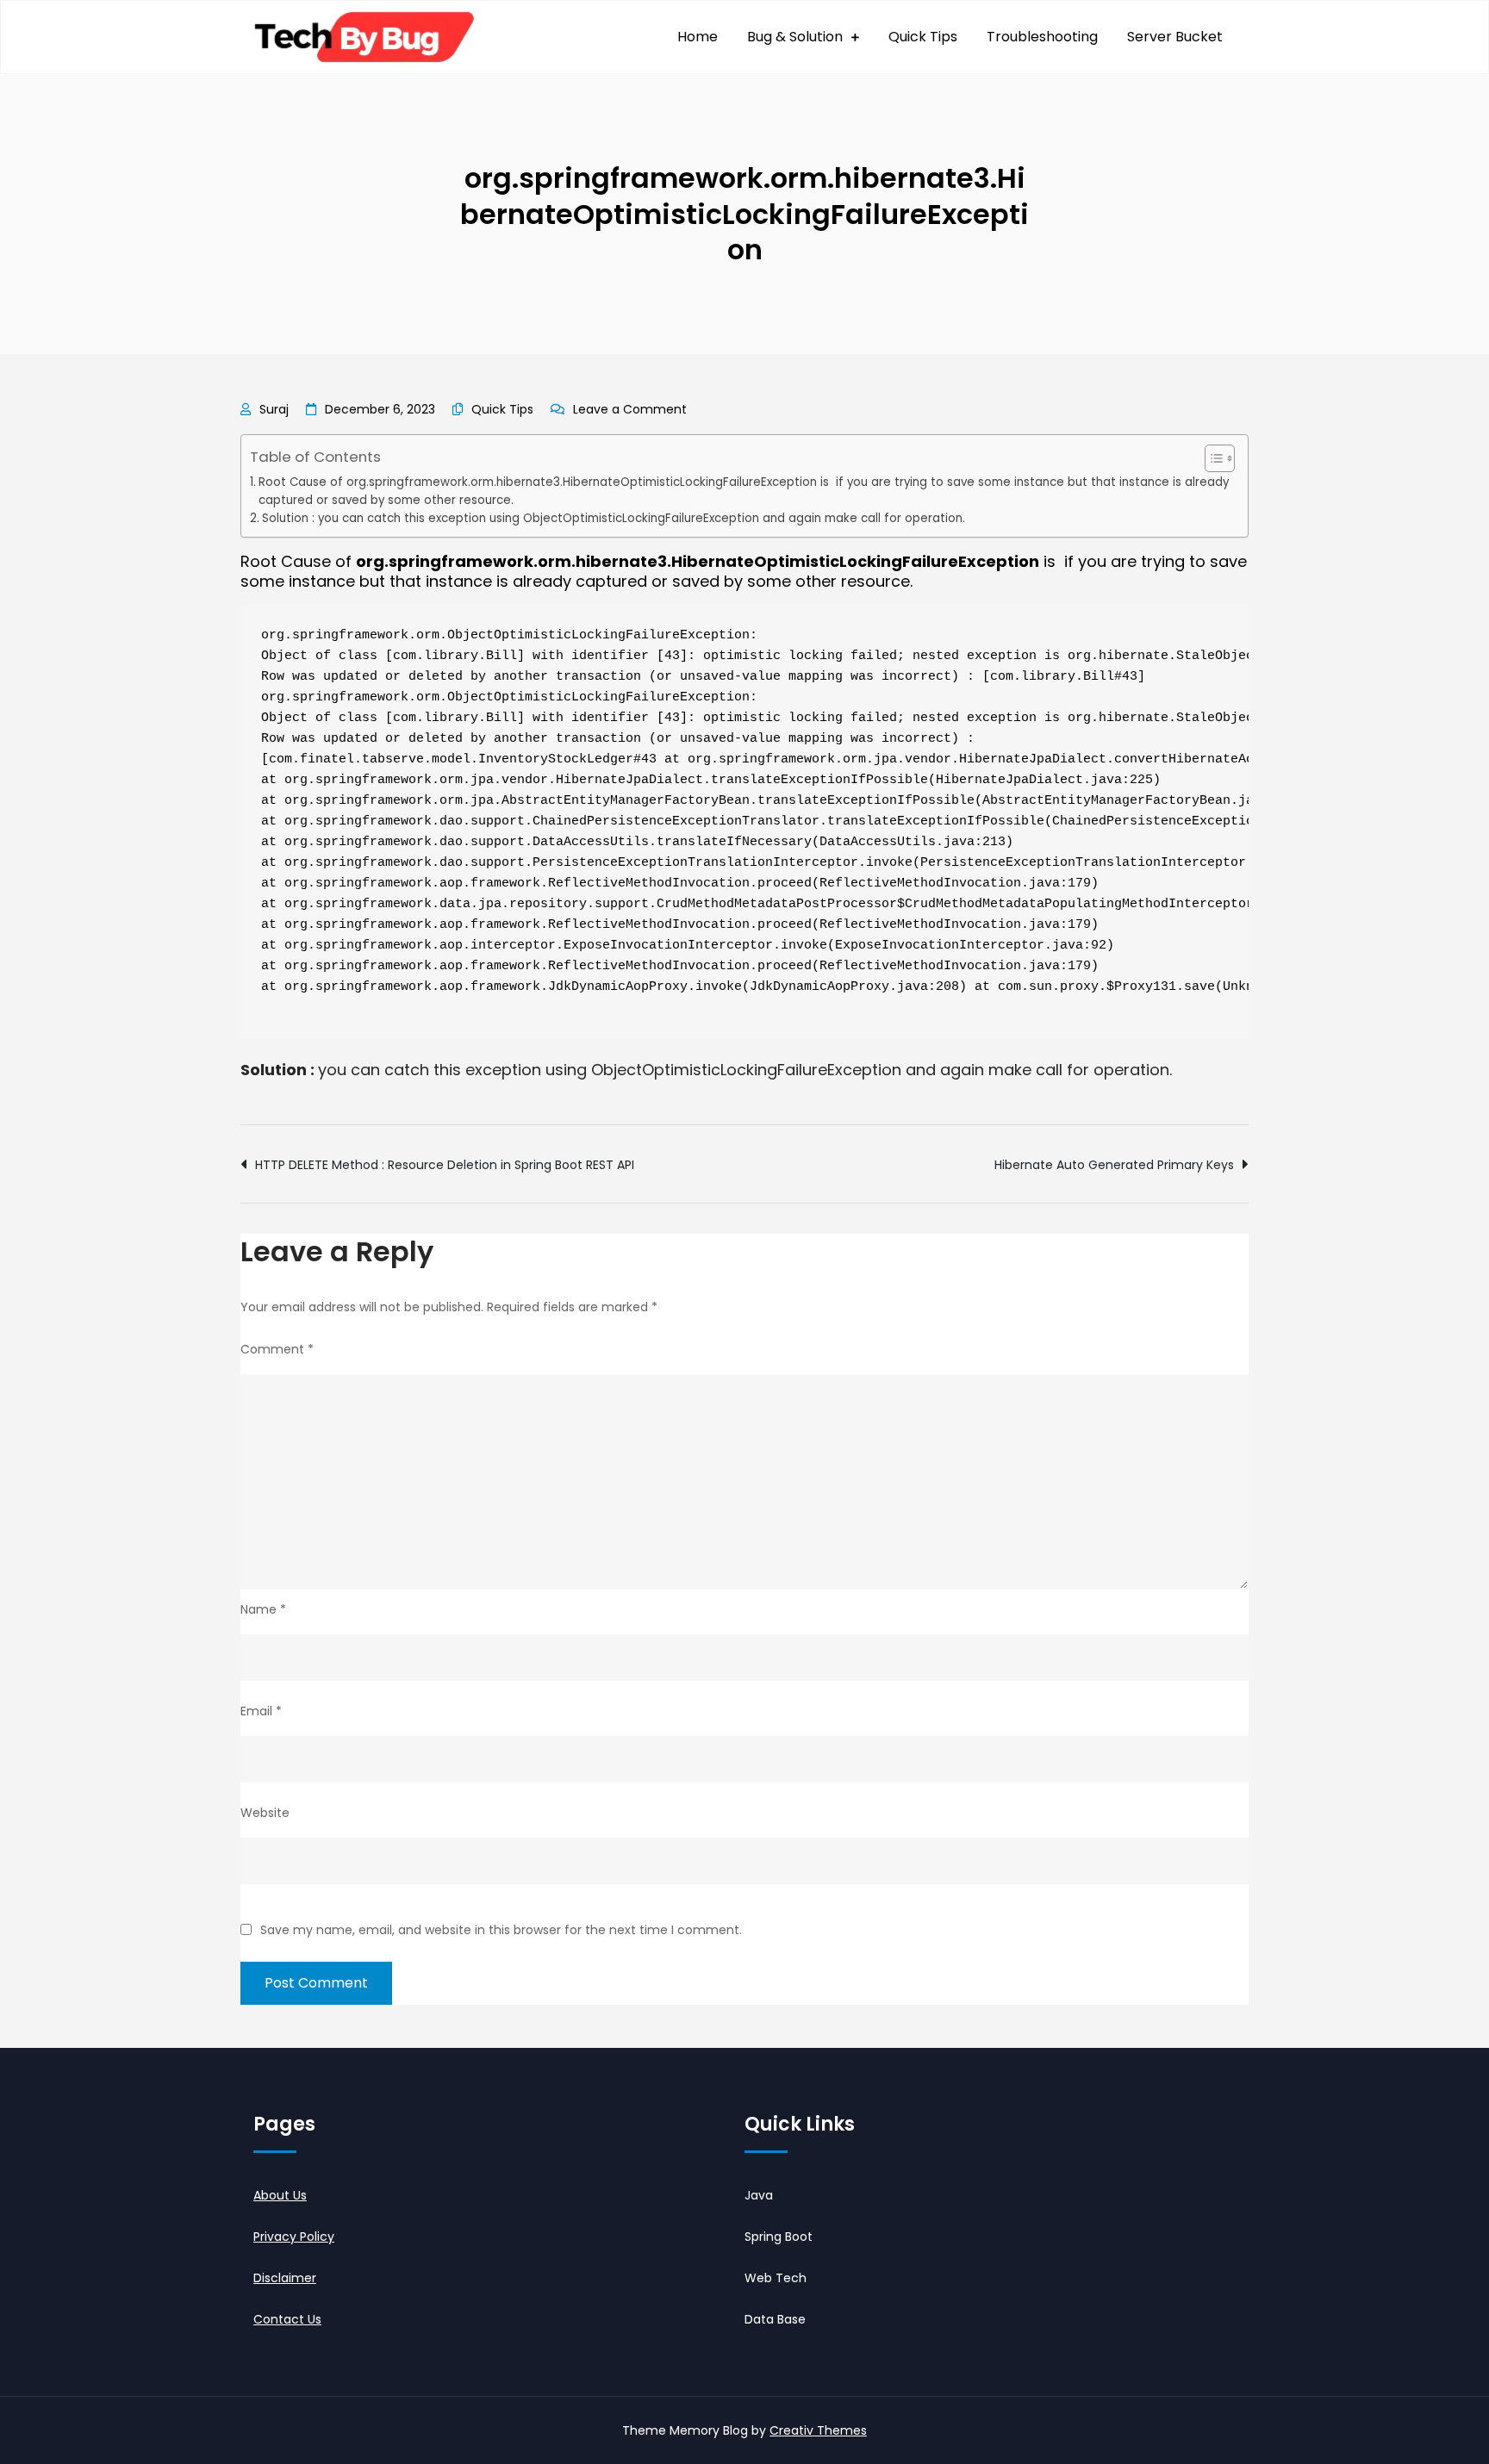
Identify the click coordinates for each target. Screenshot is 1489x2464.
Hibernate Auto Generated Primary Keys (1114, 1165)
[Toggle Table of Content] (1211, 458)
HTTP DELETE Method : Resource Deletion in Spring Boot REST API (445, 1165)
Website (265, 1813)
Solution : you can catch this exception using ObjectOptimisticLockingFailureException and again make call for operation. (614, 518)
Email (261, 1711)
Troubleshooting (1042, 37)
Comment (277, 1349)
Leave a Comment (630, 409)
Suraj (274, 409)
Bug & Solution (795, 37)
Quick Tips (923, 37)
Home (698, 37)
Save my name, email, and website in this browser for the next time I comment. (501, 1930)
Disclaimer (285, 2278)
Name (263, 1609)
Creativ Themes (818, 2430)
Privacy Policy (294, 2237)
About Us (280, 2195)
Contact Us (287, 2319)
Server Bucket (1175, 37)
